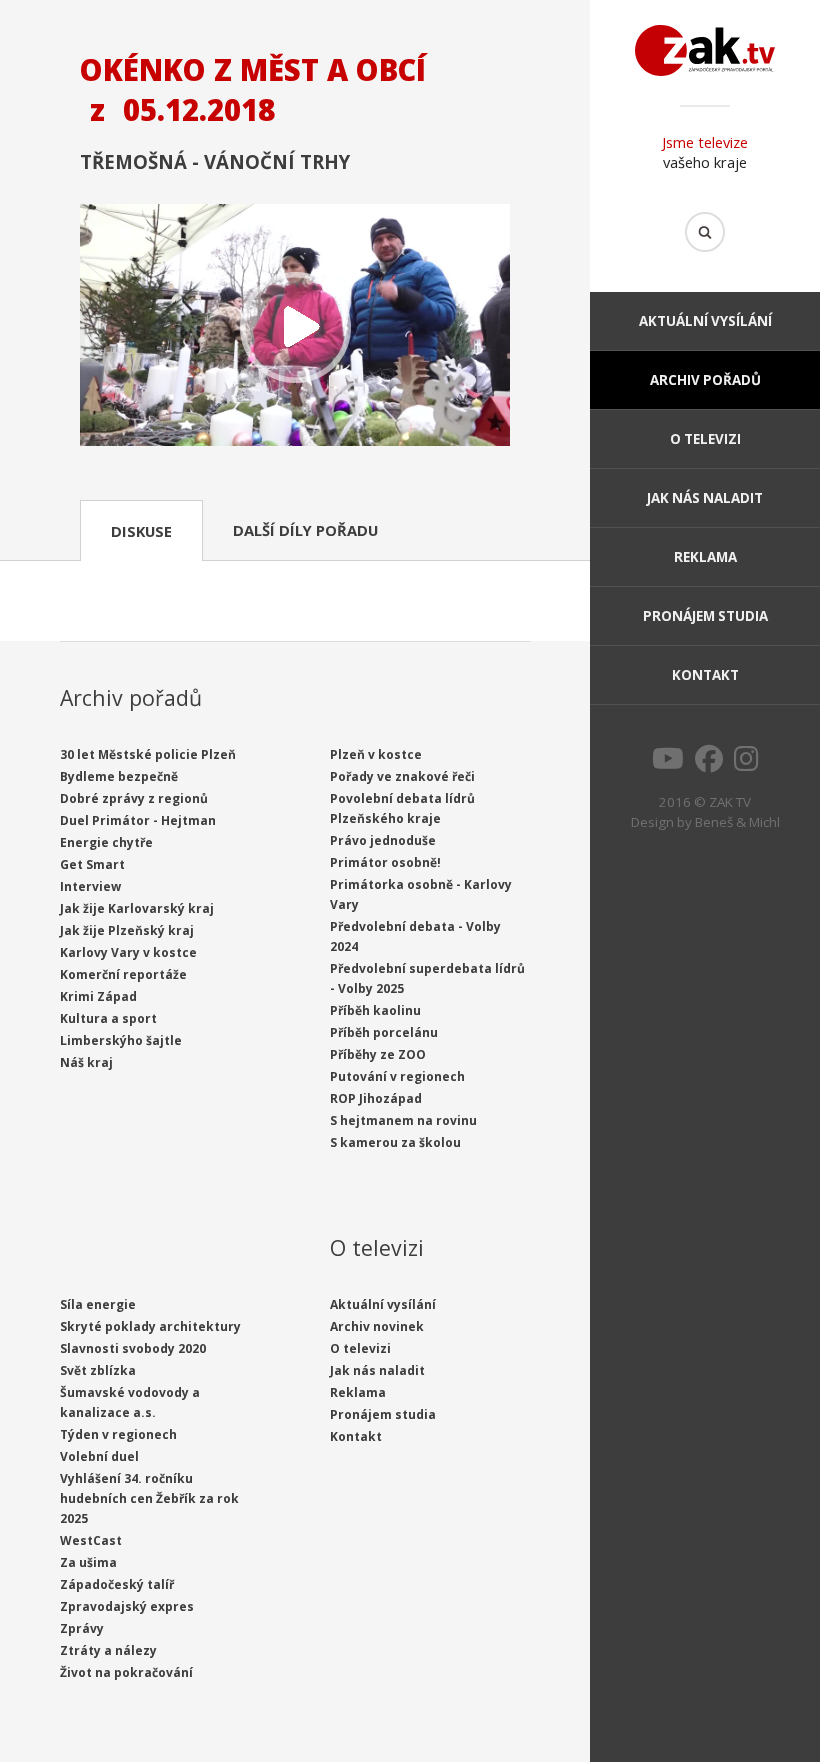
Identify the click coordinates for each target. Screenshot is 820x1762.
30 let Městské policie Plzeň (148, 754)
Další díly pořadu (305, 530)
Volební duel (99, 1456)
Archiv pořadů (705, 380)
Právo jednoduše (383, 840)
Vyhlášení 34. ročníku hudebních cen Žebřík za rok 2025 (149, 1498)
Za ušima (88, 1562)
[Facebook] (709, 764)
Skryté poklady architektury (150, 1326)
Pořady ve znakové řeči (402, 776)
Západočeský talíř (117, 1584)
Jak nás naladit (705, 498)
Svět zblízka (98, 1370)
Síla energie (98, 1304)
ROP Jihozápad (376, 1098)
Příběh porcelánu (384, 1032)
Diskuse (141, 531)
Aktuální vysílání (705, 321)
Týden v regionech (118, 1434)
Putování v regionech (397, 1076)
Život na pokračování (126, 1672)
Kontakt (705, 675)
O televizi (705, 439)
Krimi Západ (98, 996)
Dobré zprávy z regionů (134, 798)
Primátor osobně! (385, 862)
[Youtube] (668, 764)
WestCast (91, 1540)
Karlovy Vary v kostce (128, 952)
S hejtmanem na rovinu (403, 1120)
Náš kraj (86, 1062)
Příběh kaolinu (375, 1010)
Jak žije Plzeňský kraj (127, 930)
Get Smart (92, 864)
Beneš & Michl (737, 822)
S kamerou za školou (395, 1142)
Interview (90, 886)
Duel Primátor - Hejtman (138, 820)
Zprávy (82, 1628)
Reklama (705, 557)
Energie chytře (106, 842)
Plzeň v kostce (376, 754)
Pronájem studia (705, 616)
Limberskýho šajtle (121, 1040)
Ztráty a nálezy (108, 1650)
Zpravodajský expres (127, 1606)
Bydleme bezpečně (119, 776)
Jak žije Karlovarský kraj (137, 908)
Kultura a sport (108, 1018)
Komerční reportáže (123, 974)
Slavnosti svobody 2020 (133, 1348)
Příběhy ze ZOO (378, 1054)
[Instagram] (746, 764)
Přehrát (295, 327)
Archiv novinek (377, 1326)
